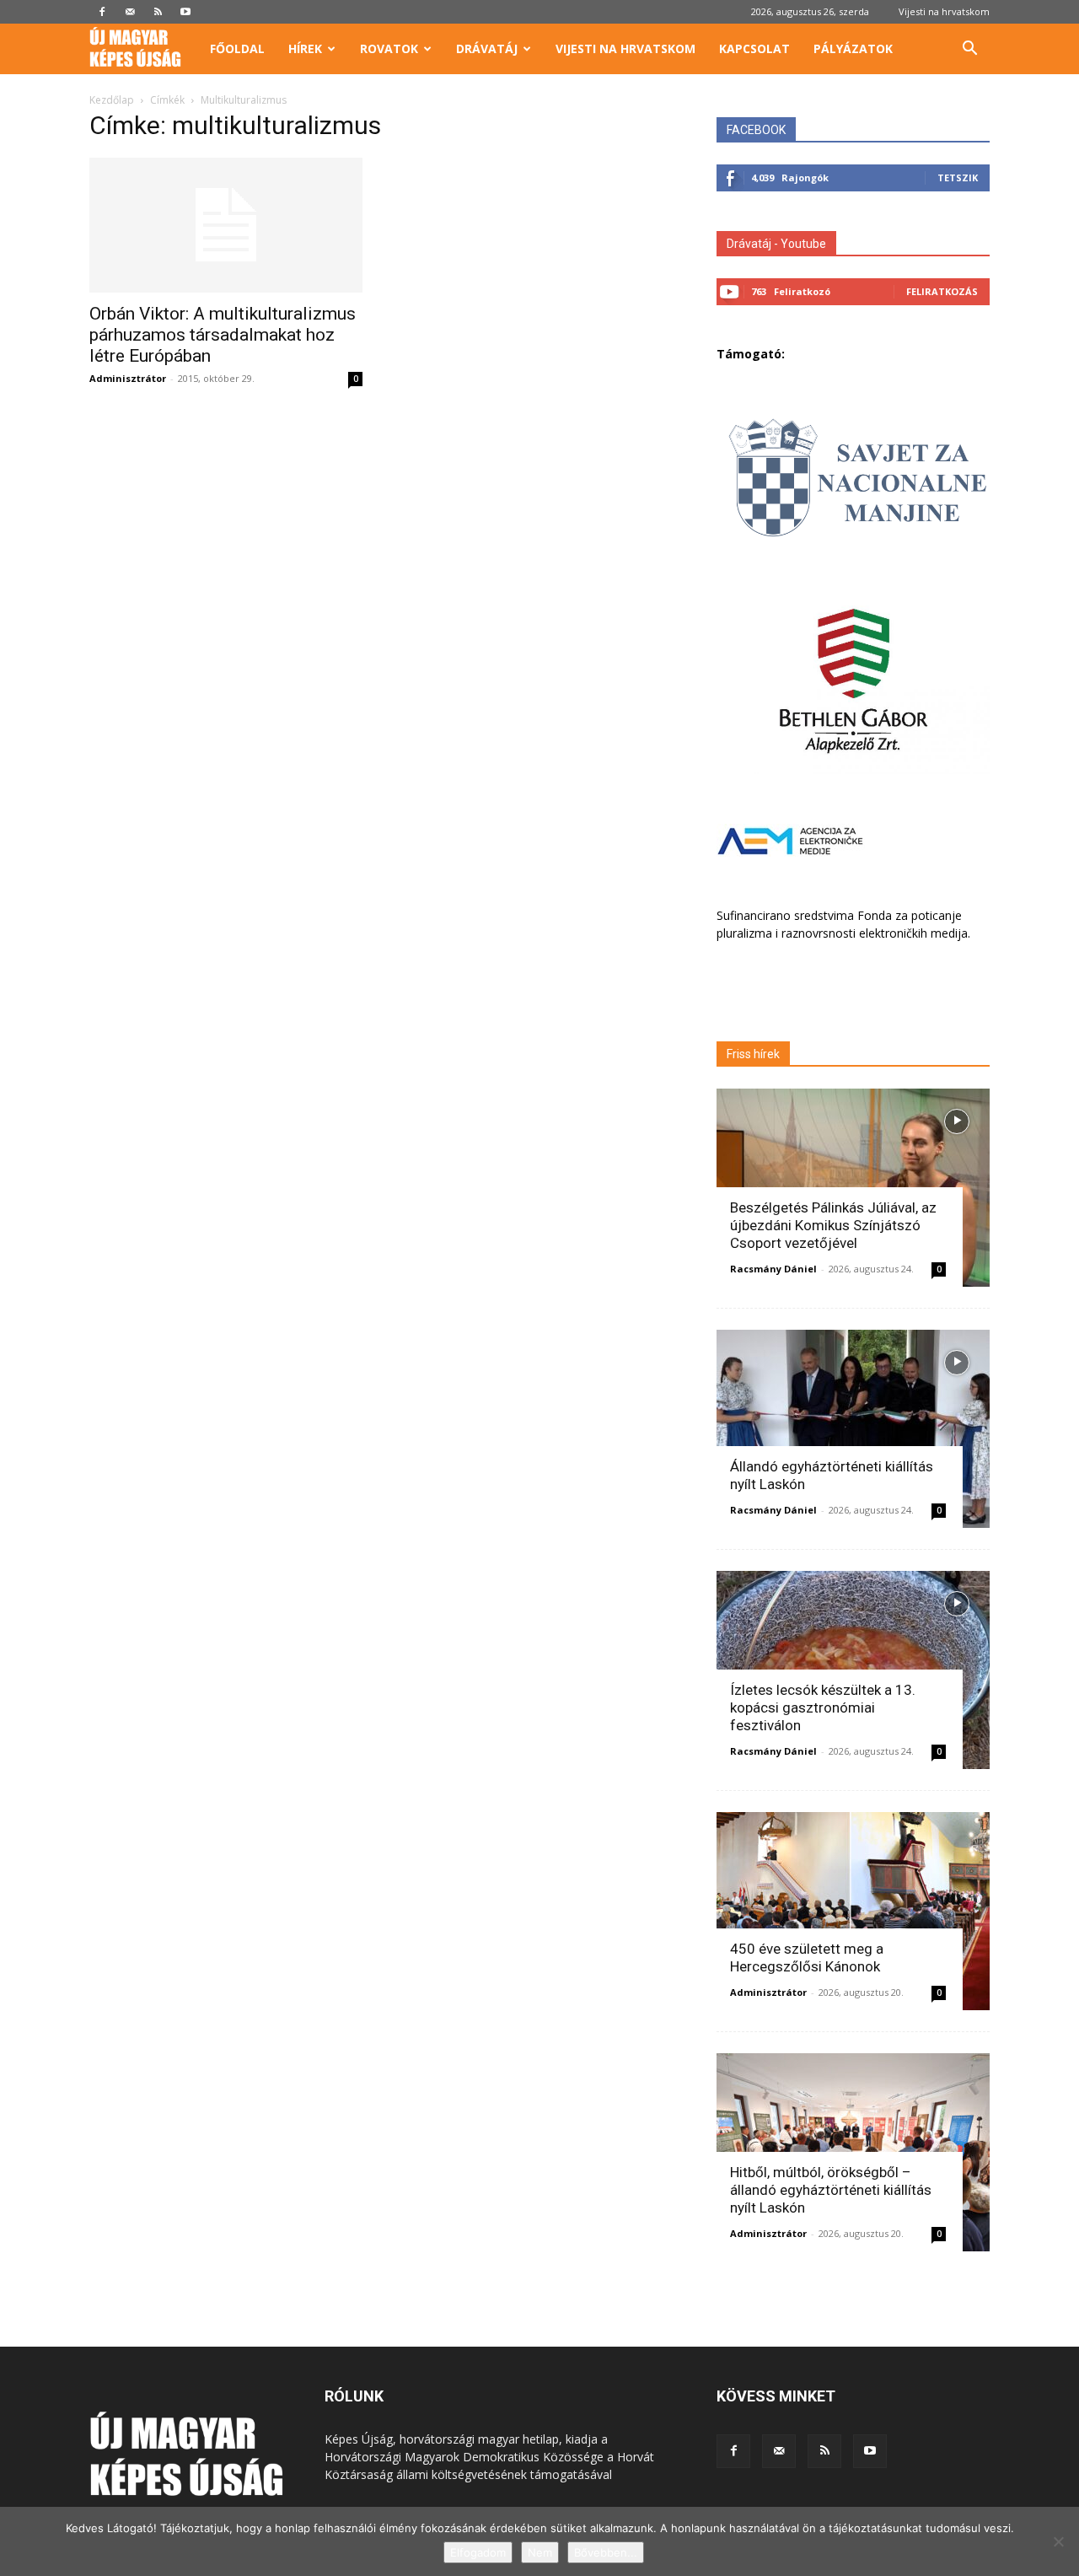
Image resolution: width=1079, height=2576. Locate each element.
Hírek (305, 48)
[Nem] (1058, 2541)
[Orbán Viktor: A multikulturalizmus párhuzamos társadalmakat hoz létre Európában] (226, 225)
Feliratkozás (942, 291)
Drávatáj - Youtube (776, 244)
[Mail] (130, 12)
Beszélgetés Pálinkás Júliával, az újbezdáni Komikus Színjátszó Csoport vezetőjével (833, 1225)
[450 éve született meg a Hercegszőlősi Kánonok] (853, 1911)
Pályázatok (853, 48)
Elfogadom (478, 2552)
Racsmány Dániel (773, 1269)
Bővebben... (606, 2552)
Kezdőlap (112, 100)
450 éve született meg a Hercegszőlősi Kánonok (807, 1958)
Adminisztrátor (128, 378)
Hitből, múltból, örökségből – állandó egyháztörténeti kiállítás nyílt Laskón (831, 2190)
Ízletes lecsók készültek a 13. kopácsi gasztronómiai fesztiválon (823, 1707)
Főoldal (237, 48)
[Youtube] (185, 12)
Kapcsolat (754, 48)
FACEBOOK (756, 130)
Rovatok (389, 48)
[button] (969, 50)
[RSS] (158, 12)
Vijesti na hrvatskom (944, 11)
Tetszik (958, 177)
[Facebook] (102, 12)
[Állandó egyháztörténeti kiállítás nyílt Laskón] (853, 1429)
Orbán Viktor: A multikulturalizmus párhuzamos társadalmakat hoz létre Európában (223, 335)
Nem (540, 2552)
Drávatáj (487, 48)
